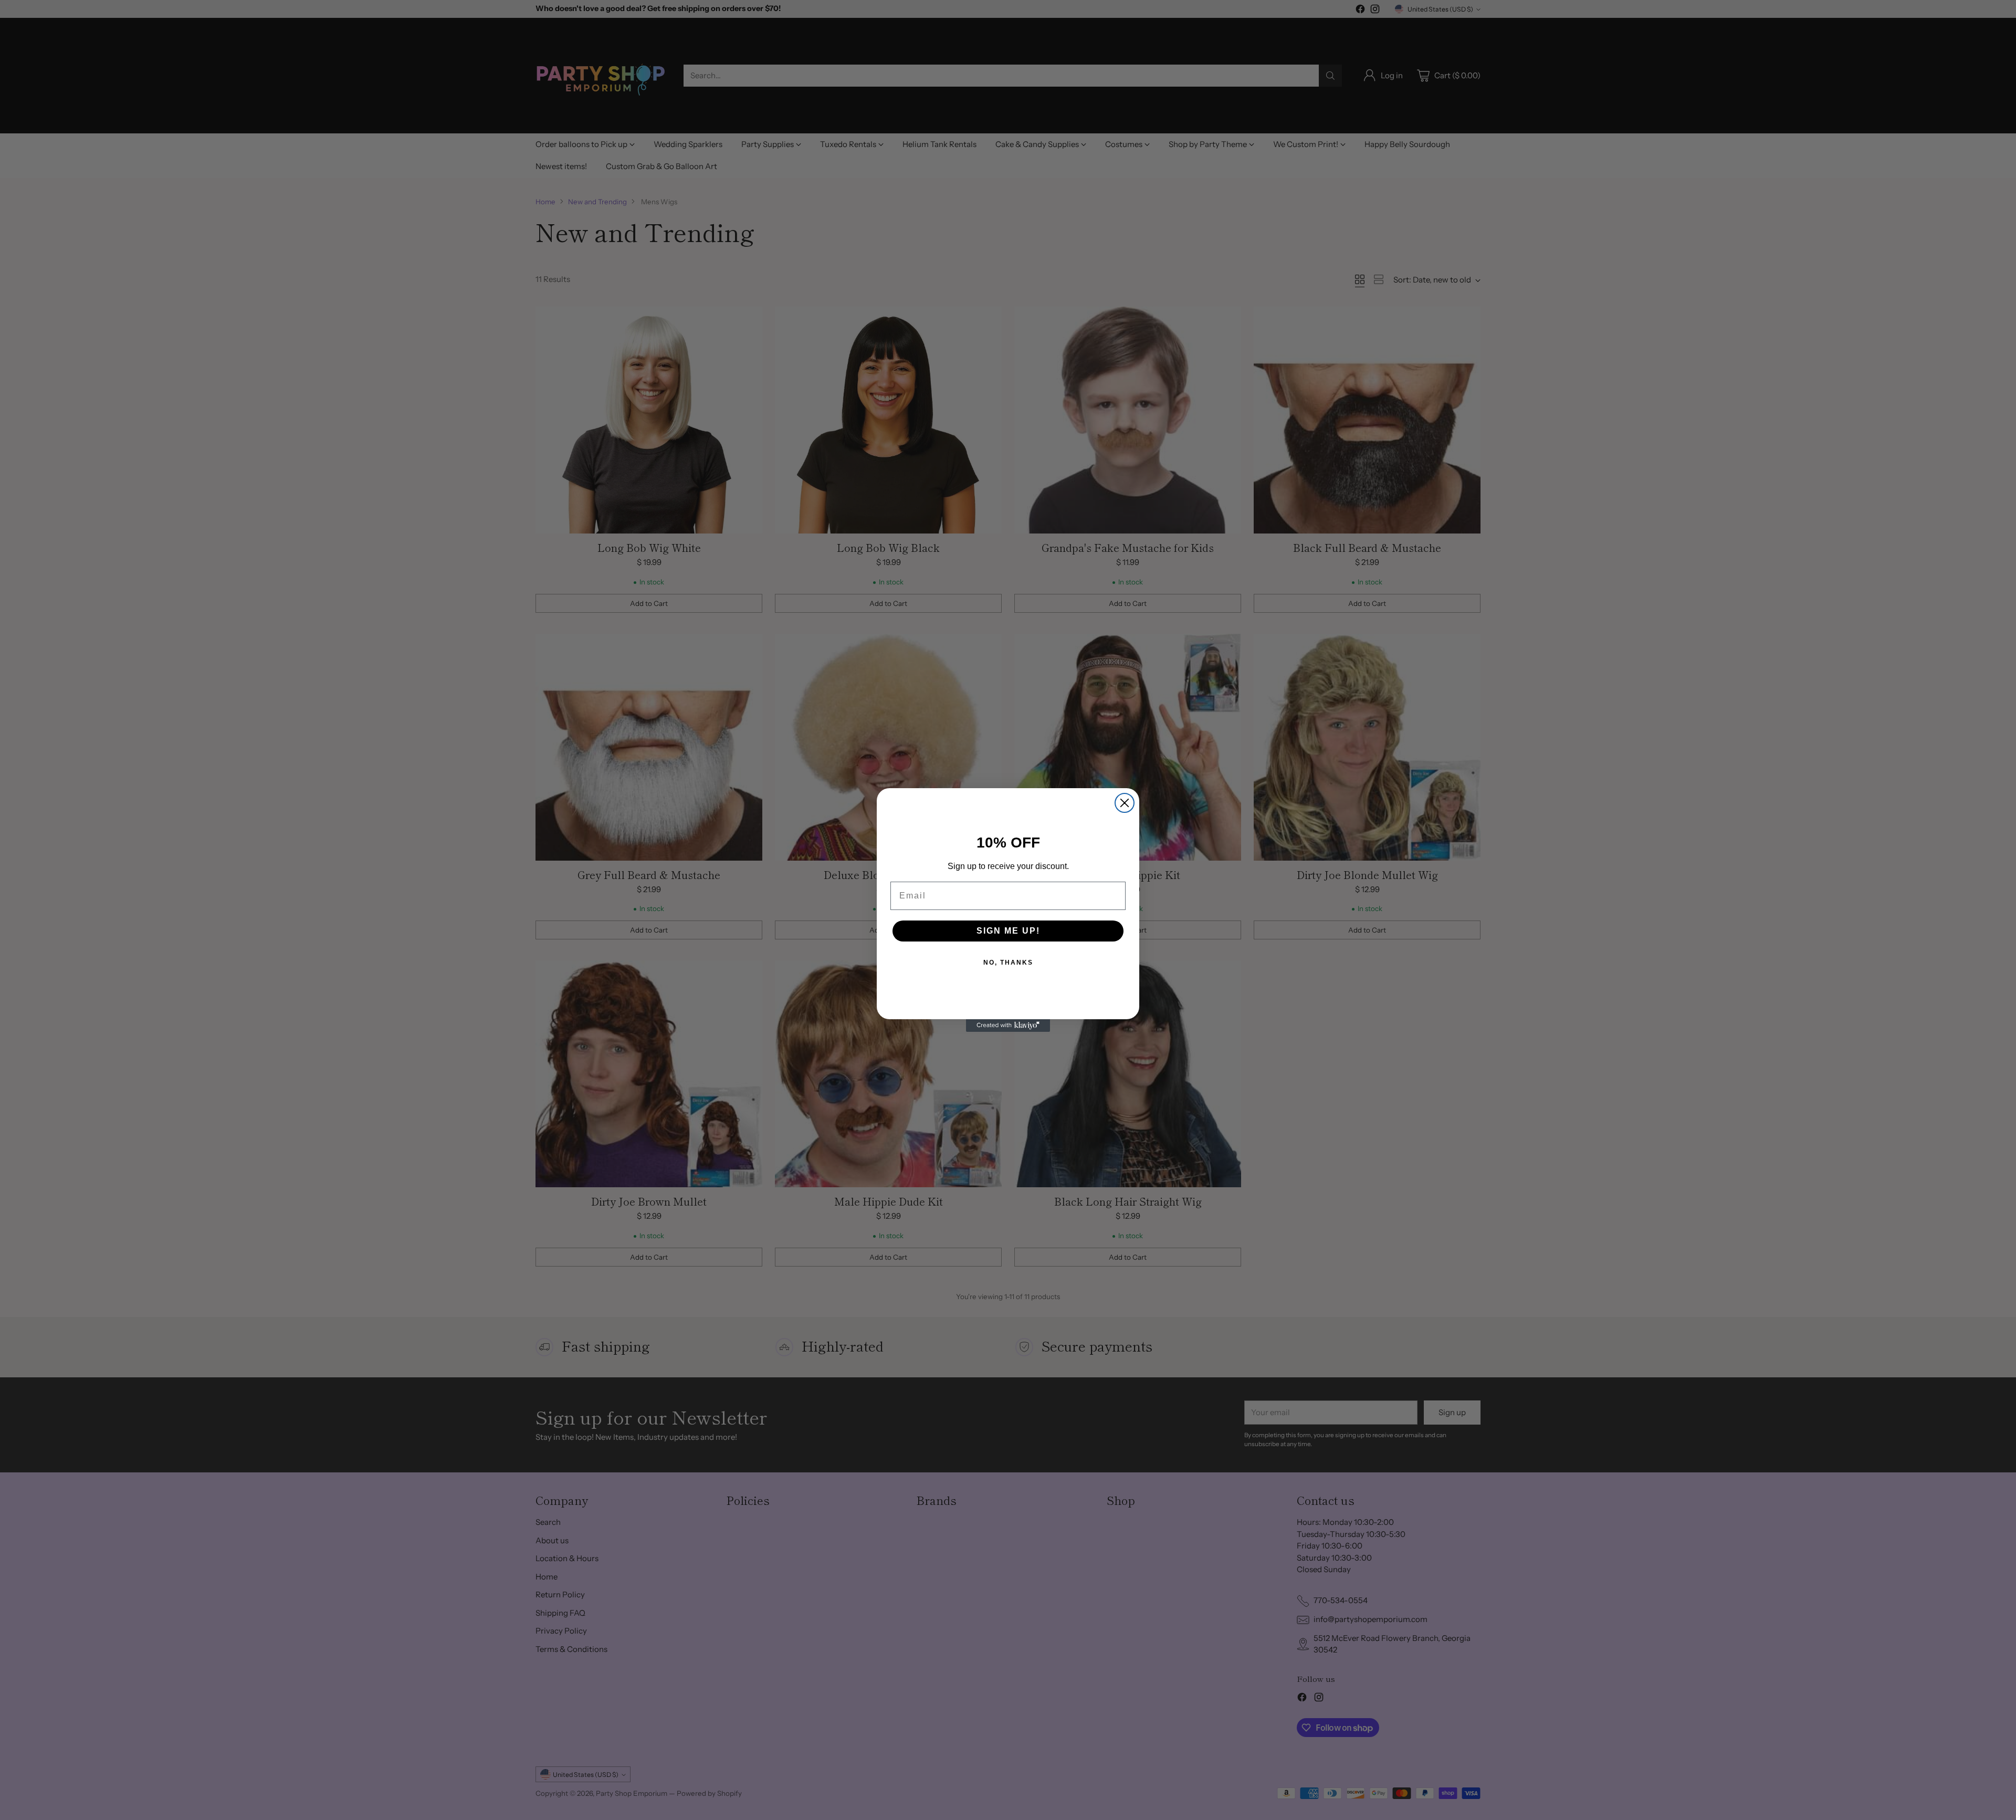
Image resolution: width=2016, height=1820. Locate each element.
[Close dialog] (1125, 803)
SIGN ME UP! (1008, 931)
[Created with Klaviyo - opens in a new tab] (1008, 1026)
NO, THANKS (1008, 963)
